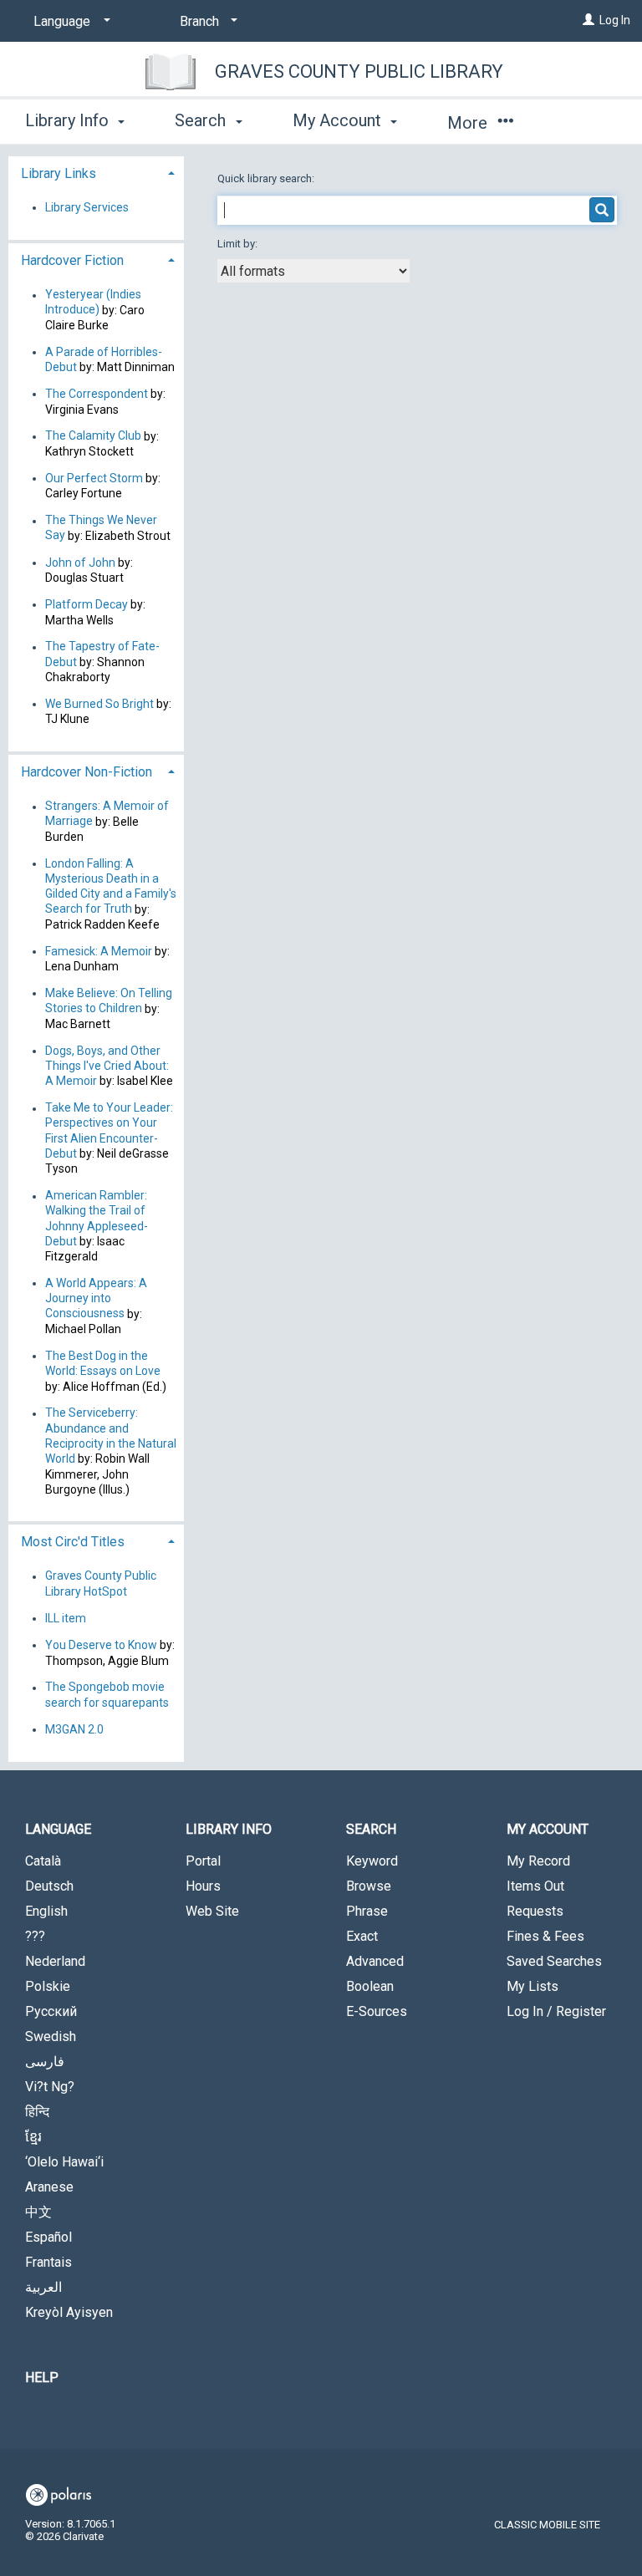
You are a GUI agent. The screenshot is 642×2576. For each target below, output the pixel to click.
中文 (38, 2212)
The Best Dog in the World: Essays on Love (103, 1363)
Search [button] (202, 120)
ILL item (66, 1618)
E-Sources (377, 2011)
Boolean (370, 1986)
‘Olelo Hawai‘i (64, 2162)
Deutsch (49, 1886)
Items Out (535, 1886)
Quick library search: (267, 178)
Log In (615, 20)
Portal (203, 1861)
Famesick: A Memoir (99, 951)
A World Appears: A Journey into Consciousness (96, 1298)
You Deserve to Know (101, 1645)
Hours (203, 1886)
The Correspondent (97, 394)
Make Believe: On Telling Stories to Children (109, 1000)
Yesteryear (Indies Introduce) (93, 303)
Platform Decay (87, 604)
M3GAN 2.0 (74, 1729)
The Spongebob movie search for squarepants (107, 1695)
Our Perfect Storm (94, 478)
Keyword (372, 1861)
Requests (535, 1911)
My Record (538, 1861)
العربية (43, 2287)
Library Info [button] (69, 120)
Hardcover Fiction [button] (72, 260)
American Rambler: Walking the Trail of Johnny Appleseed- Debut (97, 1219)
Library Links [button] (59, 173)
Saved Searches (554, 1961)
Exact (362, 1936)
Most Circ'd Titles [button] (73, 1542)
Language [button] (58, 1829)
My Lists (532, 1986)
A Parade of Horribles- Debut (104, 359)
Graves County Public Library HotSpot (101, 1584)
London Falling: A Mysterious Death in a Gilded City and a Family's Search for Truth (111, 886)
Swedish (51, 2036)
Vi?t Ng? (50, 2087)
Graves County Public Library (359, 71)
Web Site (212, 1911)
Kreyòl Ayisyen (69, 2312)
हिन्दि (37, 2112)
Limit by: (239, 244)
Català (43, 1861)
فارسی (45, 2062)
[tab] (96, 172)
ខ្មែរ (33, 2137)
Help (42, 2377)
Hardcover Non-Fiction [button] (87, 772)
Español (48, 2237)
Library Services (87, 207)
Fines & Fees (545, 1936)
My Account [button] (339, 120)
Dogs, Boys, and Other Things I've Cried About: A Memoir (107, 1066)
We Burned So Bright (99, 704)
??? (35, 1936)
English (46, 1911)
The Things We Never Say (101, 528)
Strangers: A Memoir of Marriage (107, 814)
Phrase (367, 1911)
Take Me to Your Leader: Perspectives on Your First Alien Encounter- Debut (109, 1131)
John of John (82, 563)
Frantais (48, 2262)
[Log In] (588, 20)
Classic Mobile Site (547, 2525)
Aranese (49, 2187)
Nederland (55, 1961)
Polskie (48, 1986)
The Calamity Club (93, 436)
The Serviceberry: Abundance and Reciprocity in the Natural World (111, 1436)
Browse (369, 1886)
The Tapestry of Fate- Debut (102, 654)
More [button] (469, 123)
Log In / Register (556, 2011)
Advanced (375, 1961)
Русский (51, 2011)
